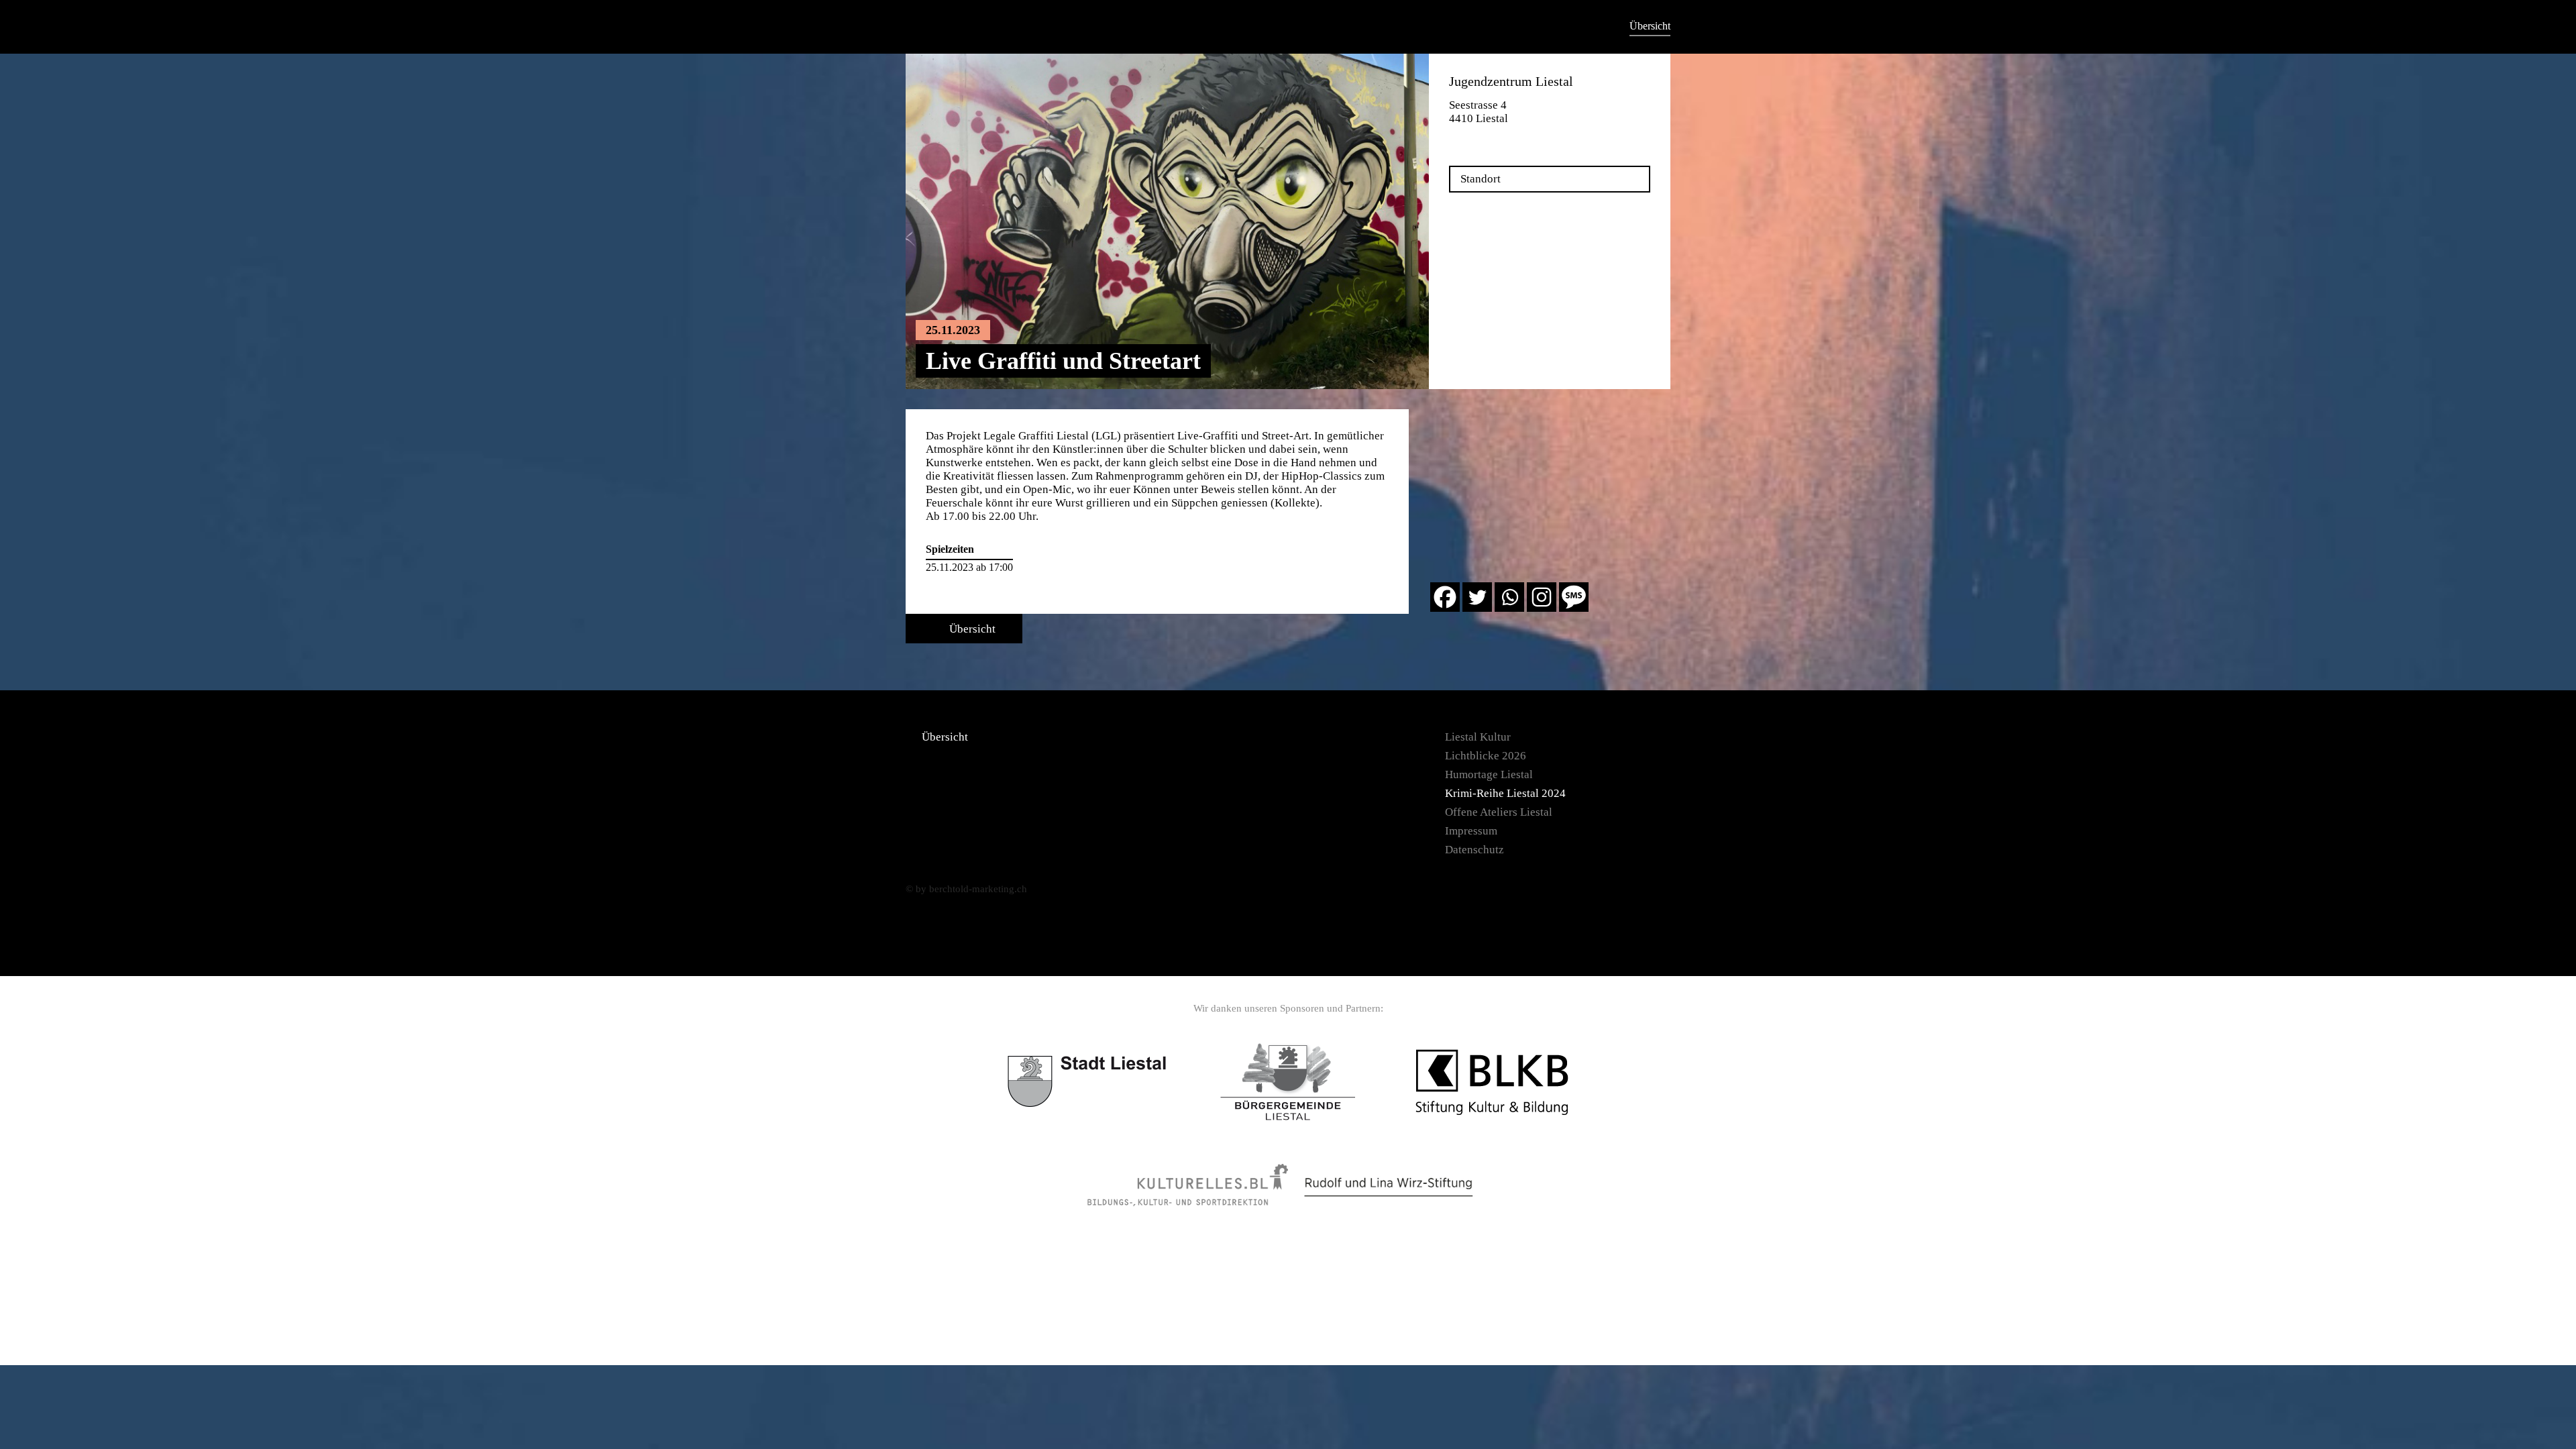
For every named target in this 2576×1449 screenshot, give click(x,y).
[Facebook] (1445, 597)
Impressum (1471, 831)
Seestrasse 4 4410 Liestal (1479, 112)
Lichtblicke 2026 (1486, 756)
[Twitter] (1477, 597)
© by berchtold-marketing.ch (966, 889)
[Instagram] (1542, 597)
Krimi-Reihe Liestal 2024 (1505, 793)
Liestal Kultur (1478, 737)
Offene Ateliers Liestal (1499, 812)
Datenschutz (1474, 850)
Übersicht (1650, 26)
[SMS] (1574, 597)
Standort (1481, 179)
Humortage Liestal (1489, 774)
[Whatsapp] (1509, 597)
